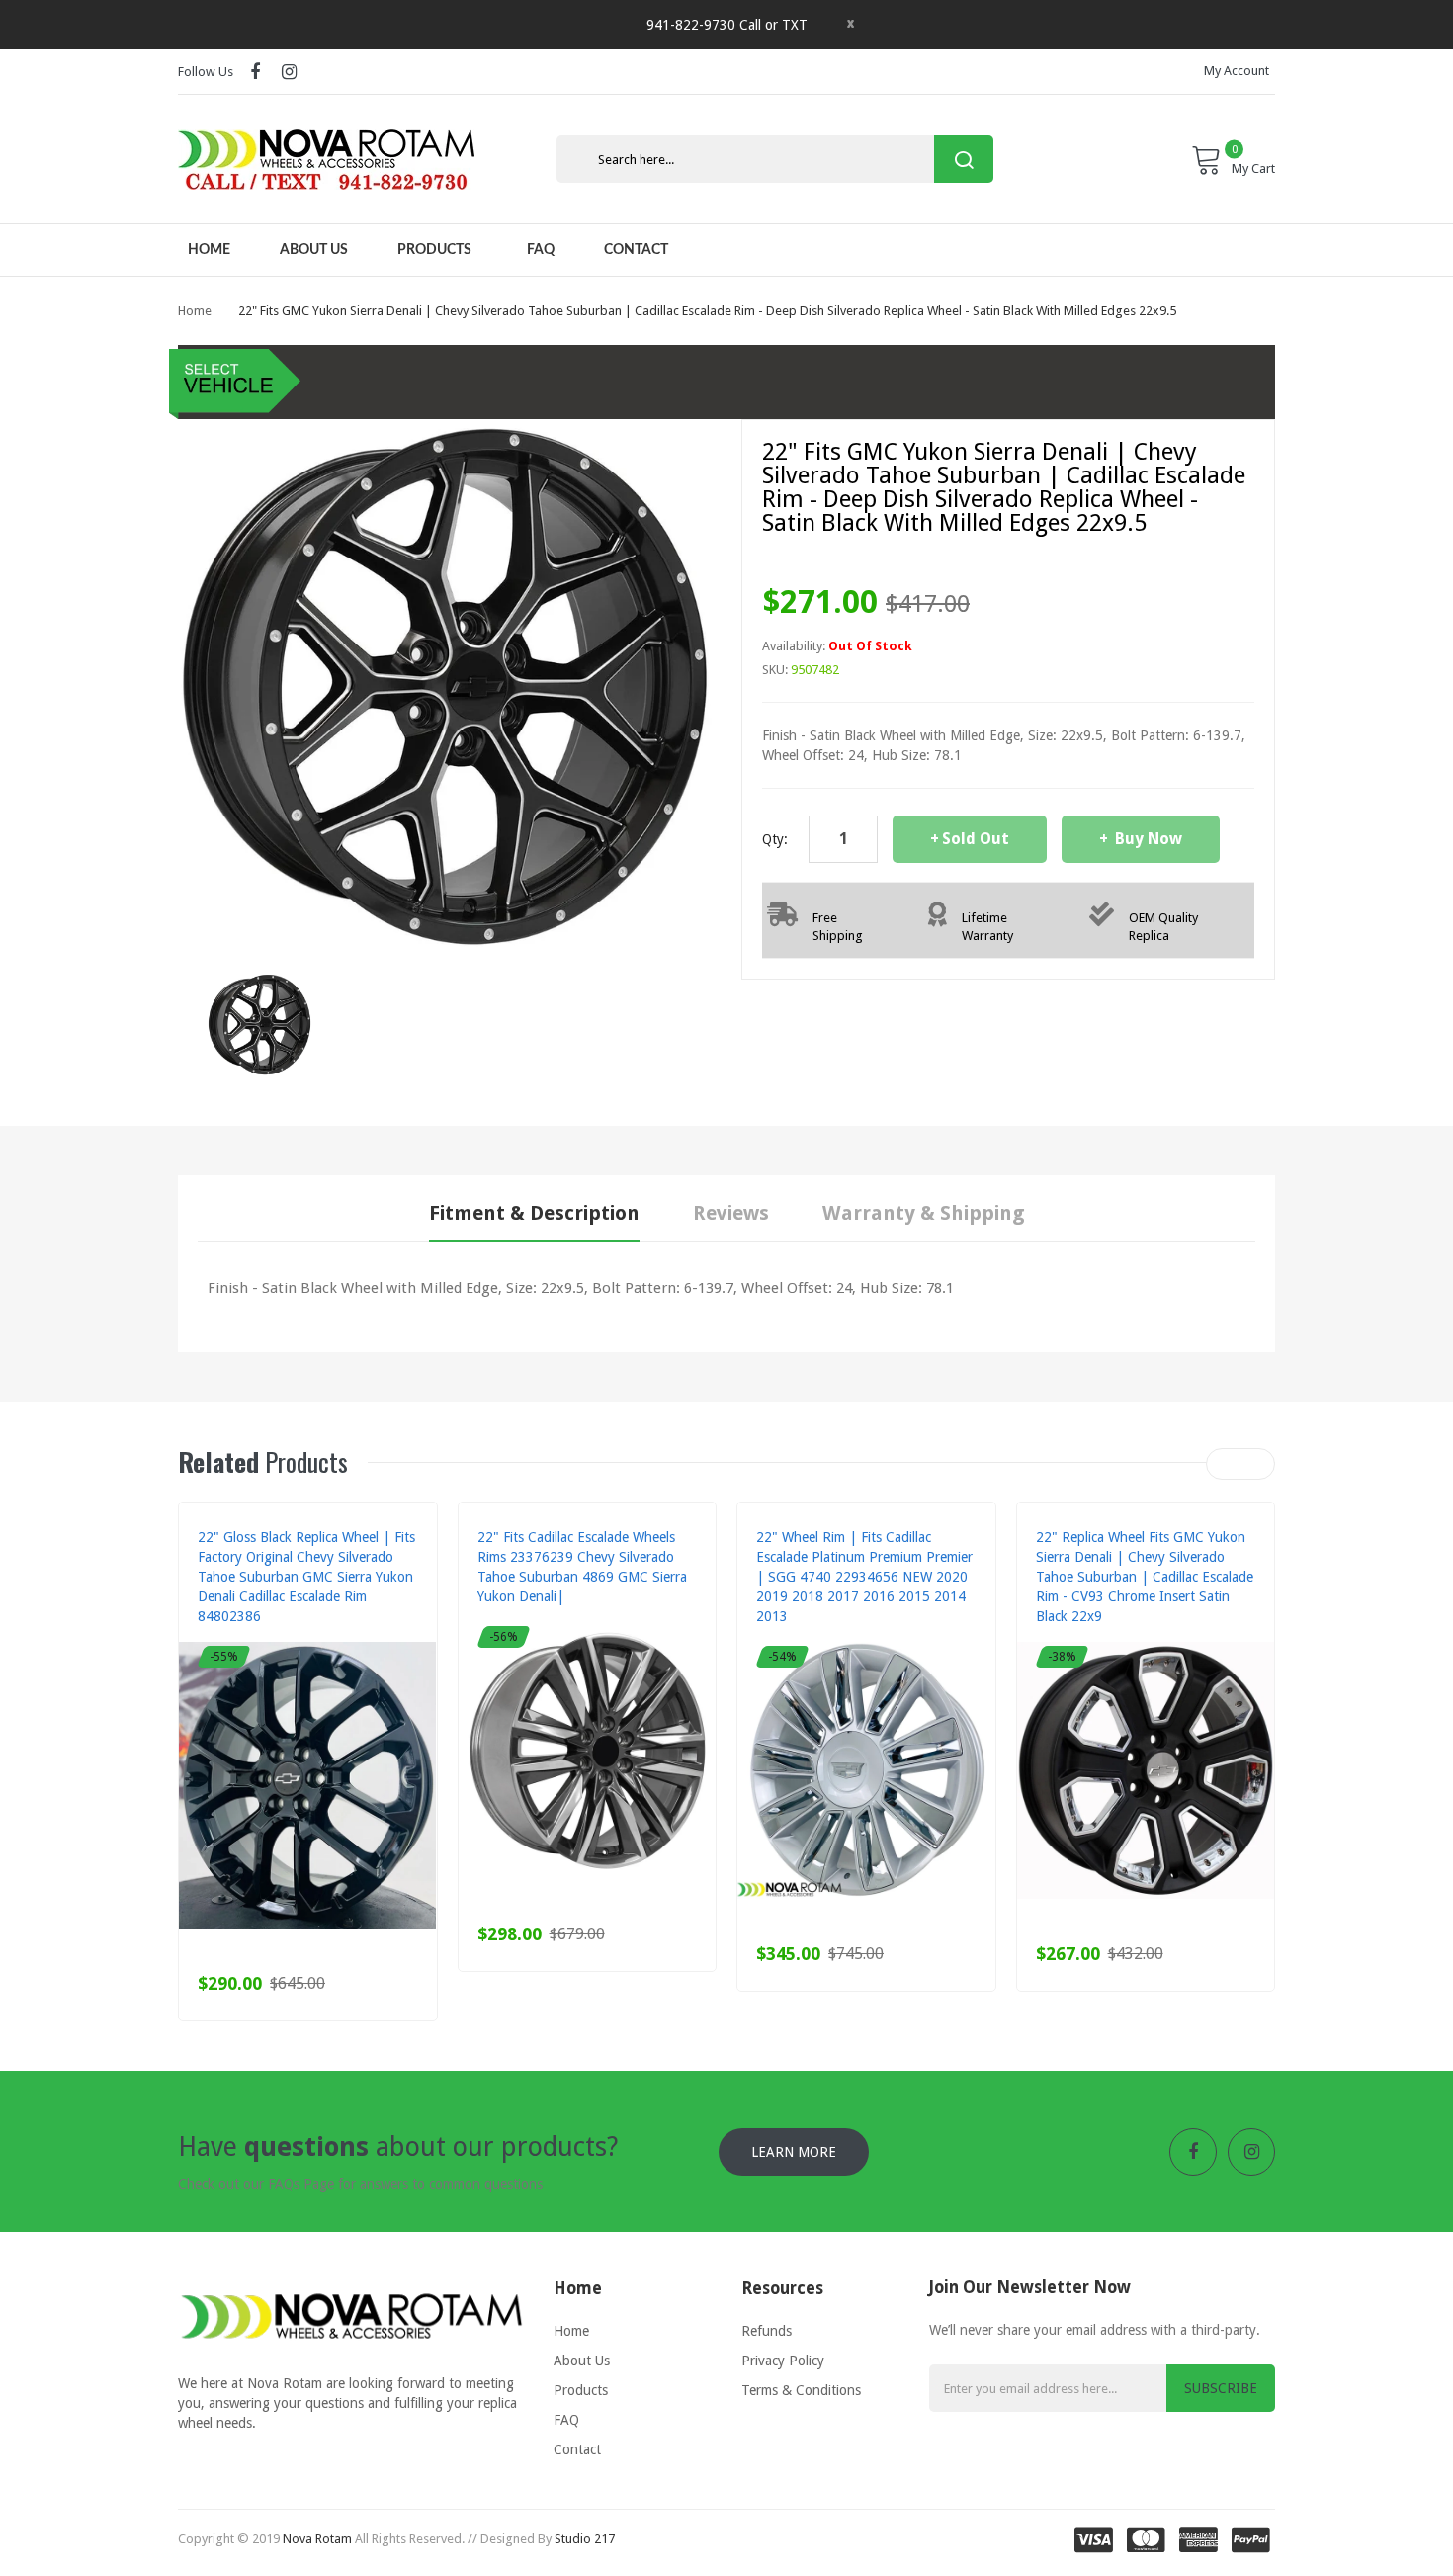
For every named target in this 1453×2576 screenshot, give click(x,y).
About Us (582, 2361)
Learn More (794, 2152)
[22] (259, 1023)
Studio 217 (585, 2539)
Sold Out (976, 839)
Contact (577, 2449)
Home (195, 311)
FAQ (566, 2420)
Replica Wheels (243, 1636)
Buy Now (1147, 839)
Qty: (775, 839)
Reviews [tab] (731, 1213)
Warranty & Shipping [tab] (924, 1213)
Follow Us (206, 72)
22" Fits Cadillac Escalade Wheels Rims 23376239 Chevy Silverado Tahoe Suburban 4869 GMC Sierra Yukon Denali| (582, 1567)
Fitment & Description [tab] (534, 1213)
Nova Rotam (317, 2539)
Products (581, 2390)
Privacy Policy (783, 2361)
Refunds (767, 2331)
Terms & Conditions (801, 2390)
